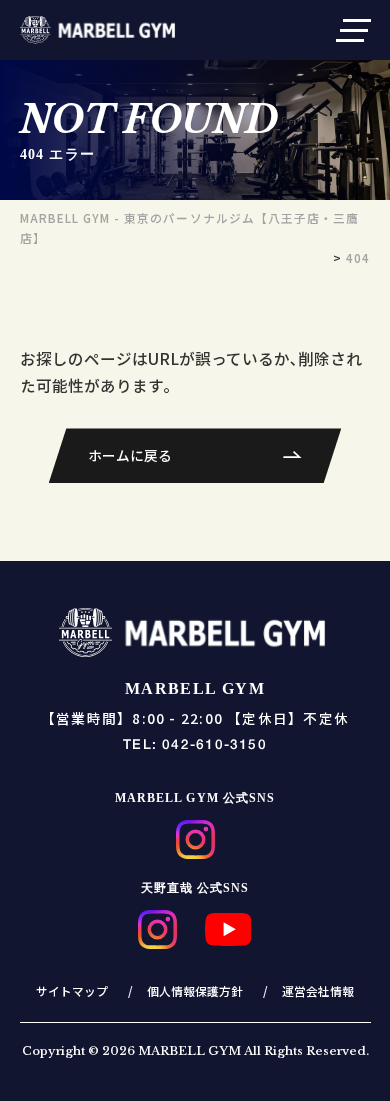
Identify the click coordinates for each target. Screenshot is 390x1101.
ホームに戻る (130, 455)
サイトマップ (72, 990)
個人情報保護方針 (195, 990)
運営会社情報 (318, 990)
